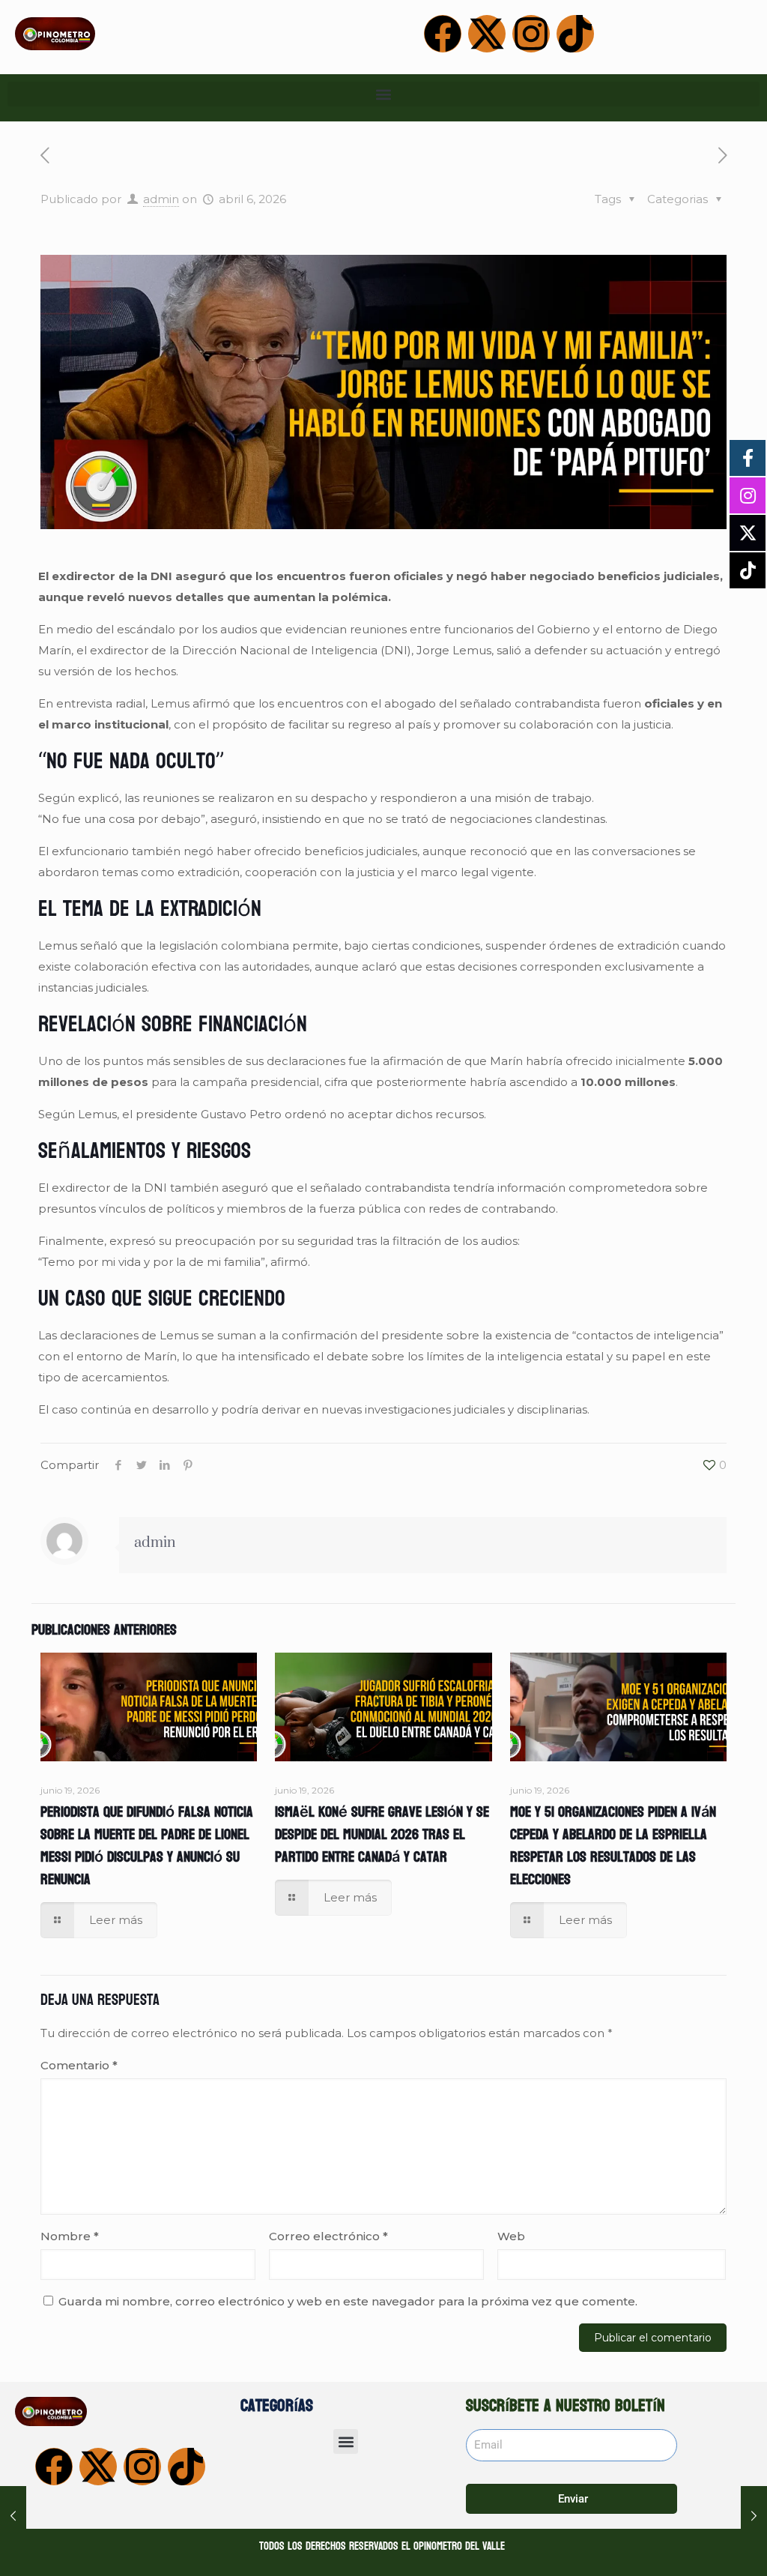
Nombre (70, 2236)
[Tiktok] (575, 34)
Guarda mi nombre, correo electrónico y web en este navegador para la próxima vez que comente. (348, 2301)
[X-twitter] (487, 34)
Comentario (79, 2065)
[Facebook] (443, 34)
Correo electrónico (328, 2236)
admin (161, 199)
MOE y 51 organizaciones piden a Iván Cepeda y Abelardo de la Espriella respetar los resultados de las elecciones (613, 1846)
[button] (383, 94)
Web (511, 2236)
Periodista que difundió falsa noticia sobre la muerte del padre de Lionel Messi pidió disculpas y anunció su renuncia (147, 1846)
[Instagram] (531, 34)
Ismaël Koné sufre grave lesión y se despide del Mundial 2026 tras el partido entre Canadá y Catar (382, 1835)
